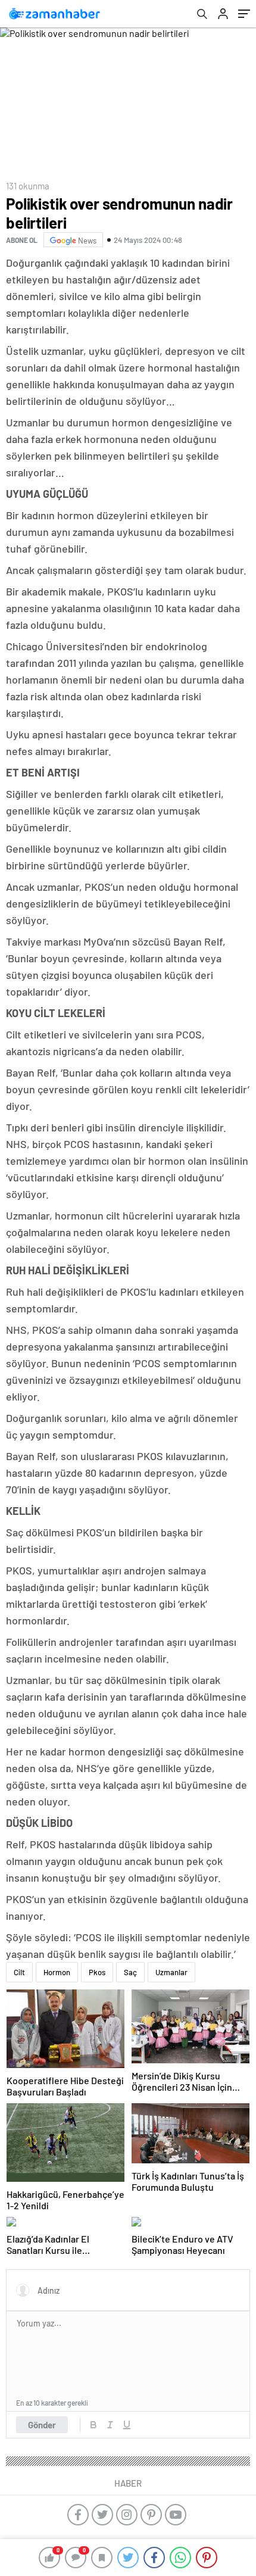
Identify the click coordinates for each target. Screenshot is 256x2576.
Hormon (57, 1972)
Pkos (97, 1972)
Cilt (19, 1972)
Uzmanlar (171, 1972)
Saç (130, 1972)
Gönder (42, 2425)
